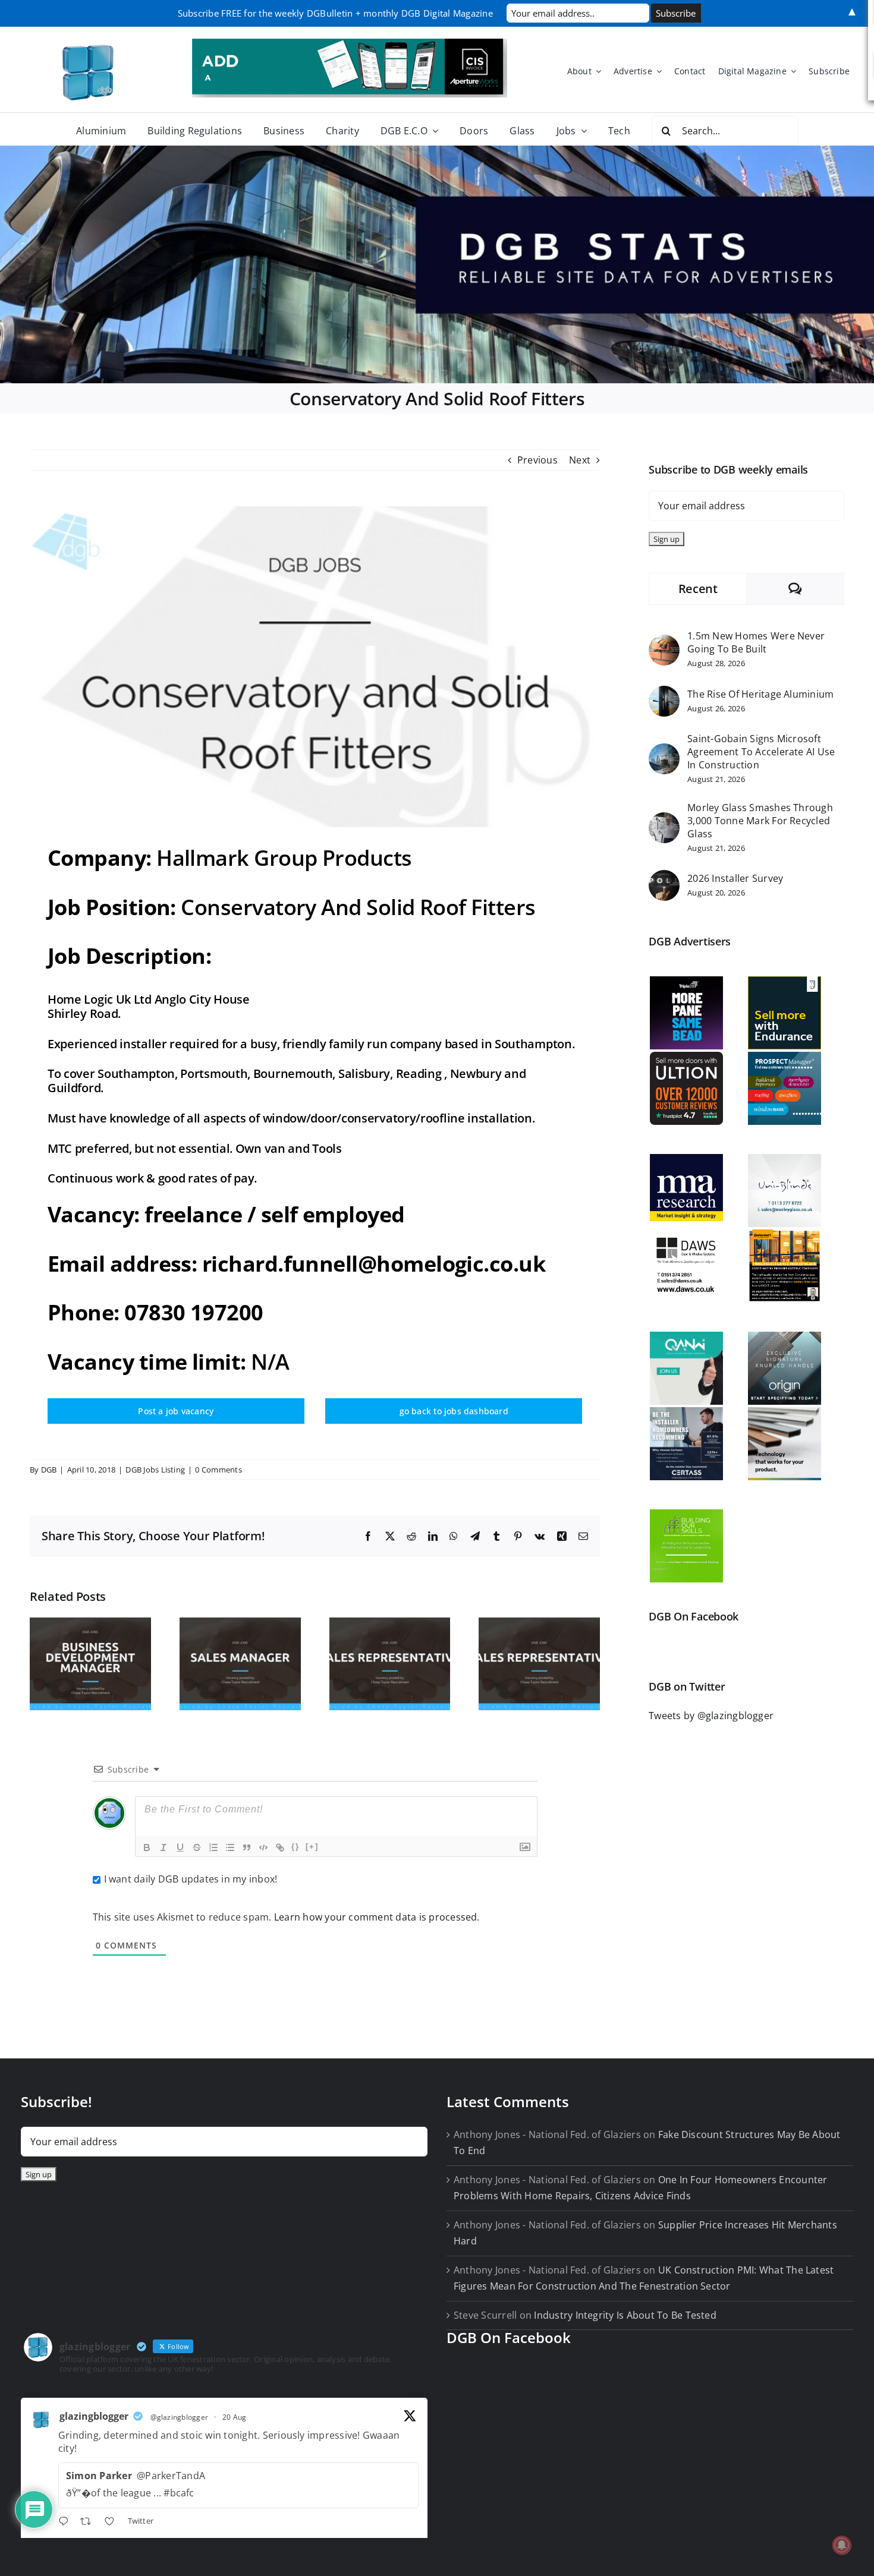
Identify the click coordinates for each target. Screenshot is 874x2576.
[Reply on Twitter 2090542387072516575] (66, 2523)
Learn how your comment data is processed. (377, 1917)
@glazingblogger (180, 2417)
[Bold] (147, 1847)
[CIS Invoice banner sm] (350, 43)
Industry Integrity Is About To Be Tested (625, 2315)
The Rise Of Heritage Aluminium (760, 694)
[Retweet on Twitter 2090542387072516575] (89, 2523)
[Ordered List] (213, 1847)
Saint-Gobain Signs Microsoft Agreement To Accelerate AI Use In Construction (761, 752)
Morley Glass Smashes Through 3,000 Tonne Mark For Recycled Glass (760, 821)
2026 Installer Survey (735, 878)
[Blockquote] (247, 1847)
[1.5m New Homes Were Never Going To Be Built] (664, 642)
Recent (698, 589)
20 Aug (234, 2417)
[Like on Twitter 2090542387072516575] (113, 2523)
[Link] (280, 1847)
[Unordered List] (230, 1847)
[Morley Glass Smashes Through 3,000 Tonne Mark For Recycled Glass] (664, 820)
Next (580, 460)
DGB (49, 1470)
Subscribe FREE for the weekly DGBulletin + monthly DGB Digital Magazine (335, 13)
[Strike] (197, 1847)
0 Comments (218, 1470)
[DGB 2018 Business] (437, 264)
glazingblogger (94, 2416)
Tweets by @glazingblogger (711, 1716)
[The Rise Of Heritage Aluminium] (664, 693)
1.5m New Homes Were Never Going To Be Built (756, 642)
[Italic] (164, 1847)
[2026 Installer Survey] (664, 878)
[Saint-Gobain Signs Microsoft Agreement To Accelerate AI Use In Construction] (664, 751)
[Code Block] (263, 1847)
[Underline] (180, 1847)
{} (295, 1847)
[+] (312, 1847)
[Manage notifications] (842, 2545)
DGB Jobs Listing (155, 1470)
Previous (537, 460)
